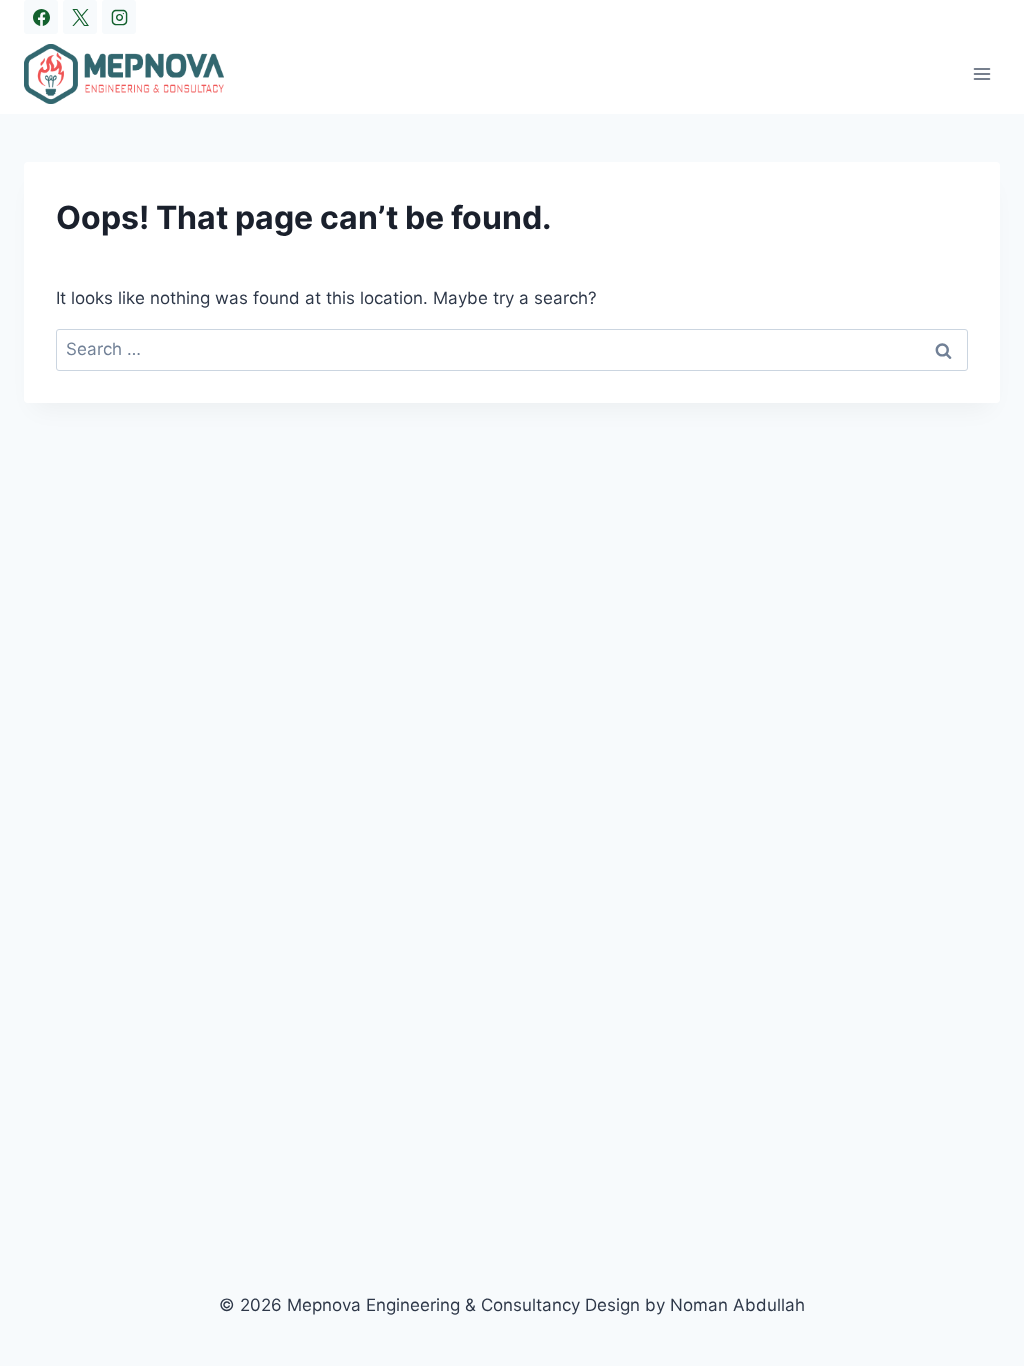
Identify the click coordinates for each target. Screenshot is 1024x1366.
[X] (80, 17)
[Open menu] (981, 73)
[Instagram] (119, 17)
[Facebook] (41, 17)
